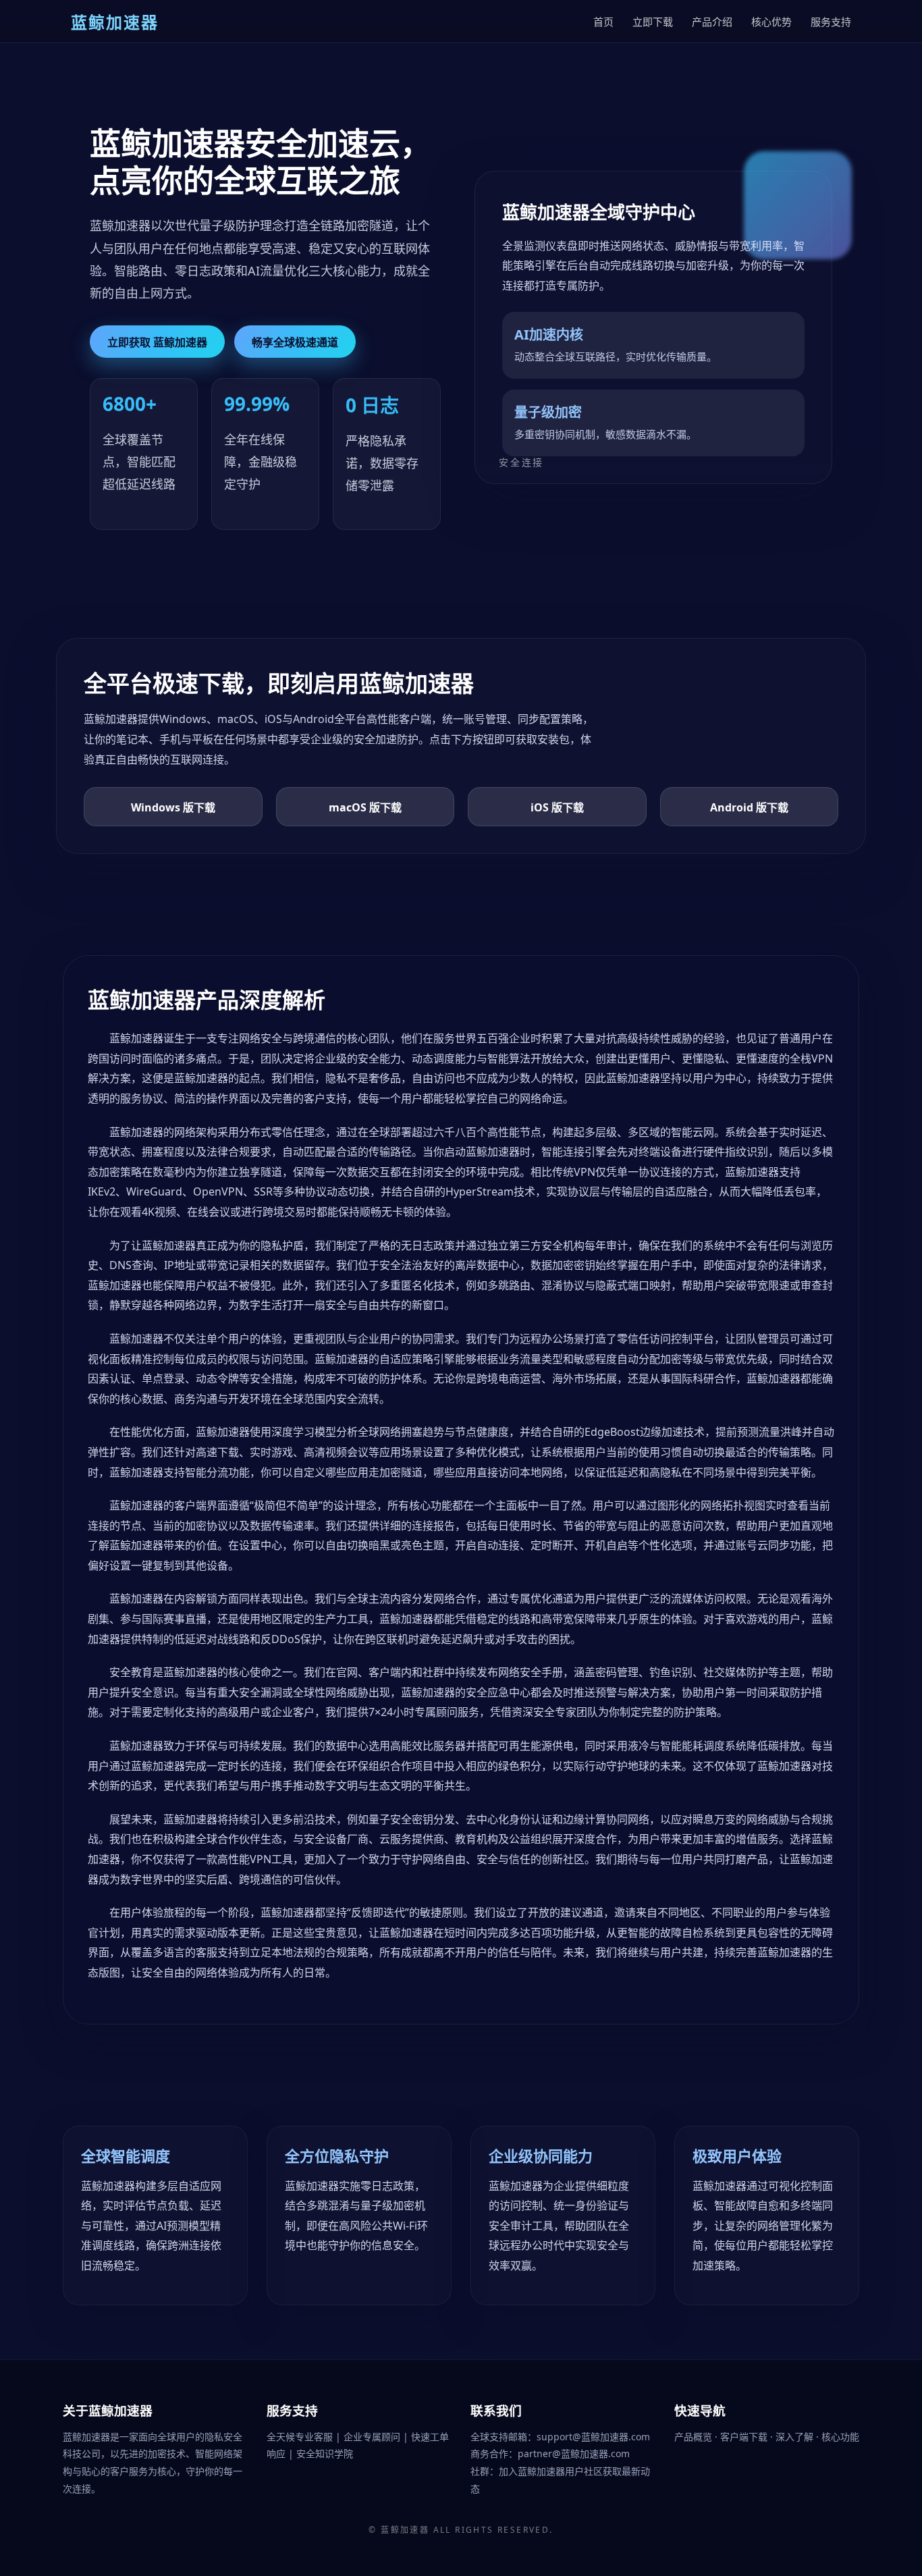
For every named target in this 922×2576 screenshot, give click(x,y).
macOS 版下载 (365, 807)
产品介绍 (712, 22)
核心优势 (771, 22)
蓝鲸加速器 (405, 2530)
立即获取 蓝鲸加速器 (157, 342)
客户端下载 (745, 2437)
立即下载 (653, 22)
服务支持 (831, 22)
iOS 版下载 (557, 807)
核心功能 (840, 2437)
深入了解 (796, 2437)
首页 (603, 22)
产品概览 (695, 2437)
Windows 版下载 (173, 807)
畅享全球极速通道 (295, 342)
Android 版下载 (749, 807)
